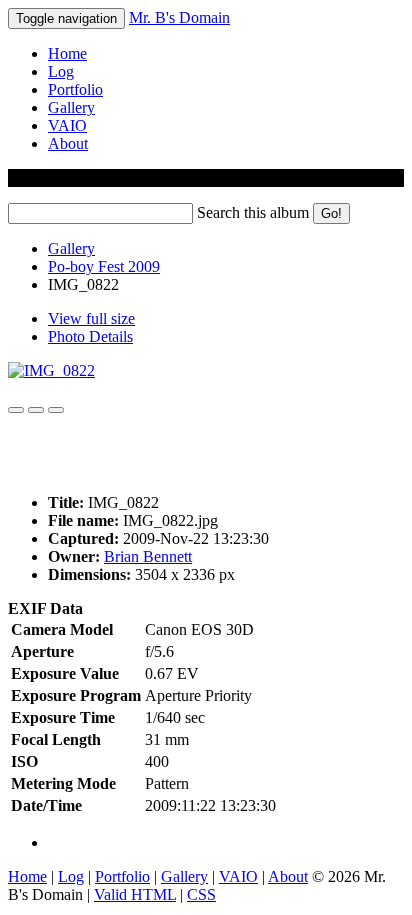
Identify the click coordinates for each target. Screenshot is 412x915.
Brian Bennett (148, 556)
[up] (36, 410)
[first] (16, 410)
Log (61, 71)
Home (67, 53)
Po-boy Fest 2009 (104, 266)
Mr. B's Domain (179, 17)
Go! (331, 213)
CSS (201, 894)
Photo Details (90, 336)
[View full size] (51, 370)
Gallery (71, 107)
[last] (56, 410)
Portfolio (75, 89)
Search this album (253, 212)
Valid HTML (135, 894)
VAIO (67, 125)
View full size (91, 318)
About (68, 143)
